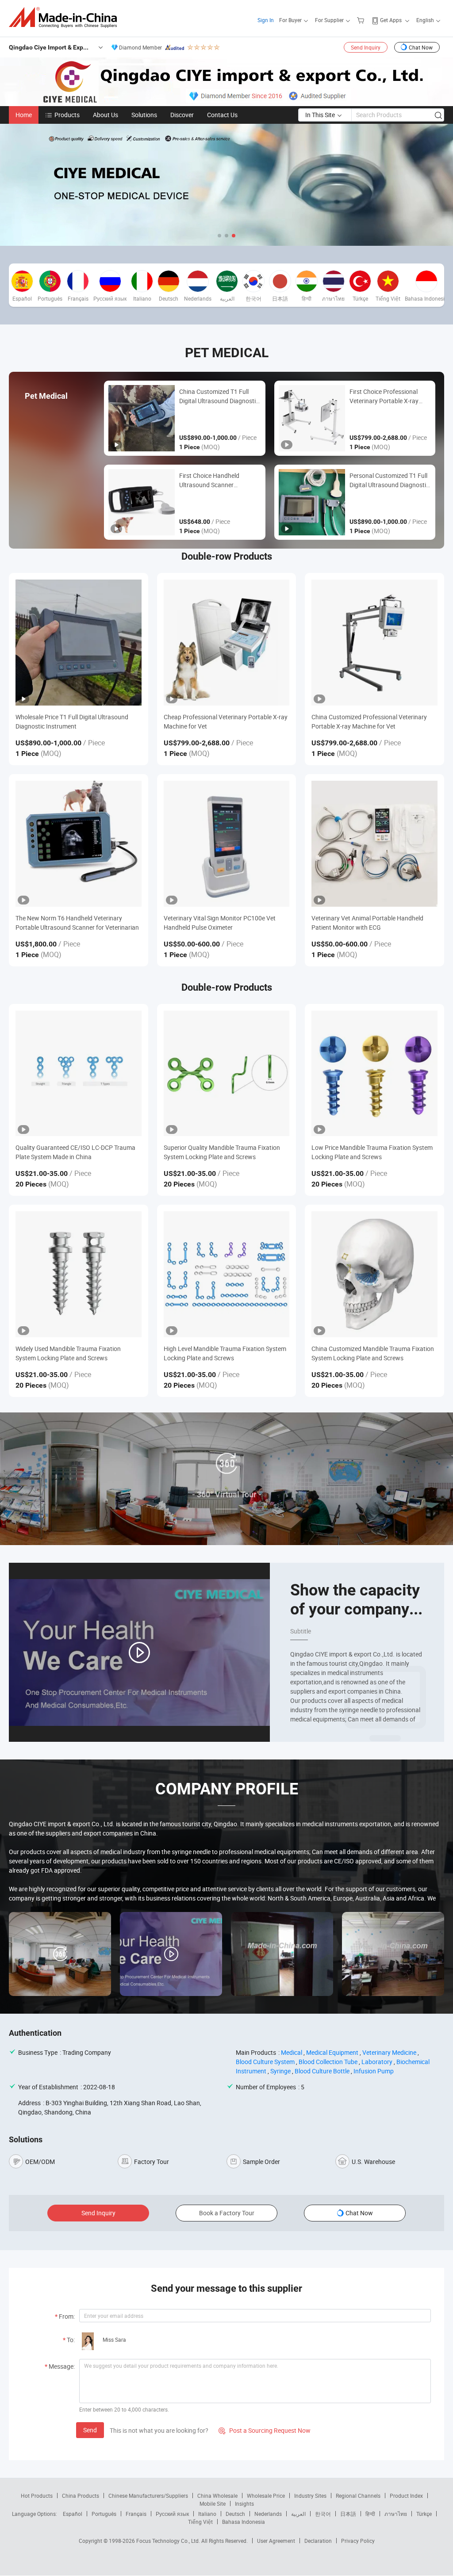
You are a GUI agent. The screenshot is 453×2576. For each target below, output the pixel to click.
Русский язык (172, 2514)
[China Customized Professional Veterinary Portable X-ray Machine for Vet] (374, 643)
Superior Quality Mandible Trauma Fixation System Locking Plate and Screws (222, 1152)
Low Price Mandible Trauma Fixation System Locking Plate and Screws (372, 1152)
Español (73, 2514)
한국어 (323, 2514)
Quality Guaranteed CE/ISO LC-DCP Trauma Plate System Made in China (75, 1152)
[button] (219, 236)
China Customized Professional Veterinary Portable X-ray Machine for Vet (369, 721)
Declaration (318, 2541)
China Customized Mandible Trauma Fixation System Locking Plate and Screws (373, 1353)
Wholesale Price (266, 2496)
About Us (106, 115)
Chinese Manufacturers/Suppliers (148, 2496)
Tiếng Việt (200, 2522)
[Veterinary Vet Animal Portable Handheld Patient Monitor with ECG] (374, 844)
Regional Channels (358, 2496)
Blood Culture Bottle (322, 2071)
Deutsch (235, 2514)
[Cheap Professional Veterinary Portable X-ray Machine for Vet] (227, 643)
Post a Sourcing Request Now (265, 2430)
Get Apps (391, 20)
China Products (81, 2496)
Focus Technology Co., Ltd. (169, 2541)
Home (24, 115)
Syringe (280, 2071)
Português (104, 2514)
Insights (244, 2503)
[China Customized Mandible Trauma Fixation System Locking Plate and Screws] (374, 1274)
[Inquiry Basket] (362, 20)
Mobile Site (213, 2503)
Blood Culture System (265, 2062)
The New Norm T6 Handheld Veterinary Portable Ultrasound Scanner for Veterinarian (77, 923)
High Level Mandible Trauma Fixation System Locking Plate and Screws (225, 1353)
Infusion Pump (374, 2071)
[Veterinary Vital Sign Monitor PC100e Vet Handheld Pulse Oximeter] (227, 844)
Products (67, 115)
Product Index (406, 2496)
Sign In (266, 20)
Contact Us (222, 115)
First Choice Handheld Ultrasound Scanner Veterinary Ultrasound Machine (209, 480)
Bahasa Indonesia (244, 2522)
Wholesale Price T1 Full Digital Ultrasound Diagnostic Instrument (72, 721)
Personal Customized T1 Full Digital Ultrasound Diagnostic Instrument (389, 480)
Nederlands (268, 2514)
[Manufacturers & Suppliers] (66, 17)
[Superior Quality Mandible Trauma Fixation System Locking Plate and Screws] (227, 1074)
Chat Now (421, 47)
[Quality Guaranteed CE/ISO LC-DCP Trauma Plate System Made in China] (79, 1074)
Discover (182, 115)
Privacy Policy (358, 2541)
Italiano (207, 2514)
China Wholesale (217, 2496)
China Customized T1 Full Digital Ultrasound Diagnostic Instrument (219, 396)
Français (136, 2514)
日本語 (348, 2514)
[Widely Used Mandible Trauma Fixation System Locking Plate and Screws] (79, 1274)
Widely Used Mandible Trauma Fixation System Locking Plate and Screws (68, 1353)
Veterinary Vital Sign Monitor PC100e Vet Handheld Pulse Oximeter (220, 923)
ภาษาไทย (396, 2514)
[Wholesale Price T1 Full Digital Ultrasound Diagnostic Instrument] (79, 643)
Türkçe (424, 2514)
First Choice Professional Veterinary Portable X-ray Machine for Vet (384, 396)
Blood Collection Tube (328, 2062)
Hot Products (37, 2496)
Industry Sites (310, 2496)
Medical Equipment (332, 2052)
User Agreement (276, 2541)
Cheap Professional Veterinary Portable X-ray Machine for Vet (226, 721)
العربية (298, 2514)
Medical (292, 2052)
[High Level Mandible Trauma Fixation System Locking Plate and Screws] (227, 1274)
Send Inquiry (366, 47)
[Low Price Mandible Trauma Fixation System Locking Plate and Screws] (374, 1074)
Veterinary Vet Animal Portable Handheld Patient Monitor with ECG (367, 923)
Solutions (144, 115)
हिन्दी (370, 2514)
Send (90, 2430)
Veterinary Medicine (389, 2052)
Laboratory (377, 2062)
